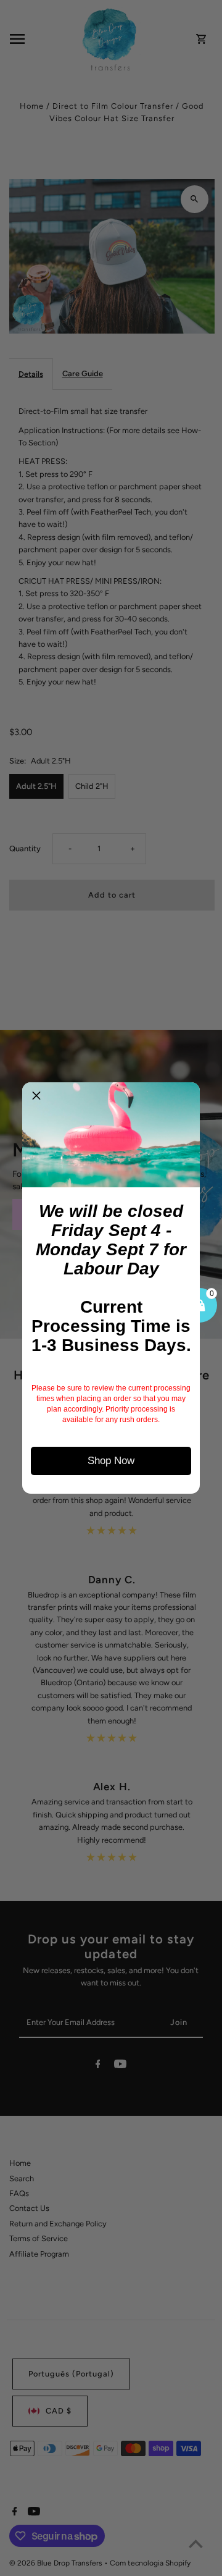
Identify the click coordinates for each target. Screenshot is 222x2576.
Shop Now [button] (111, 1461)
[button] (36, 1096)
